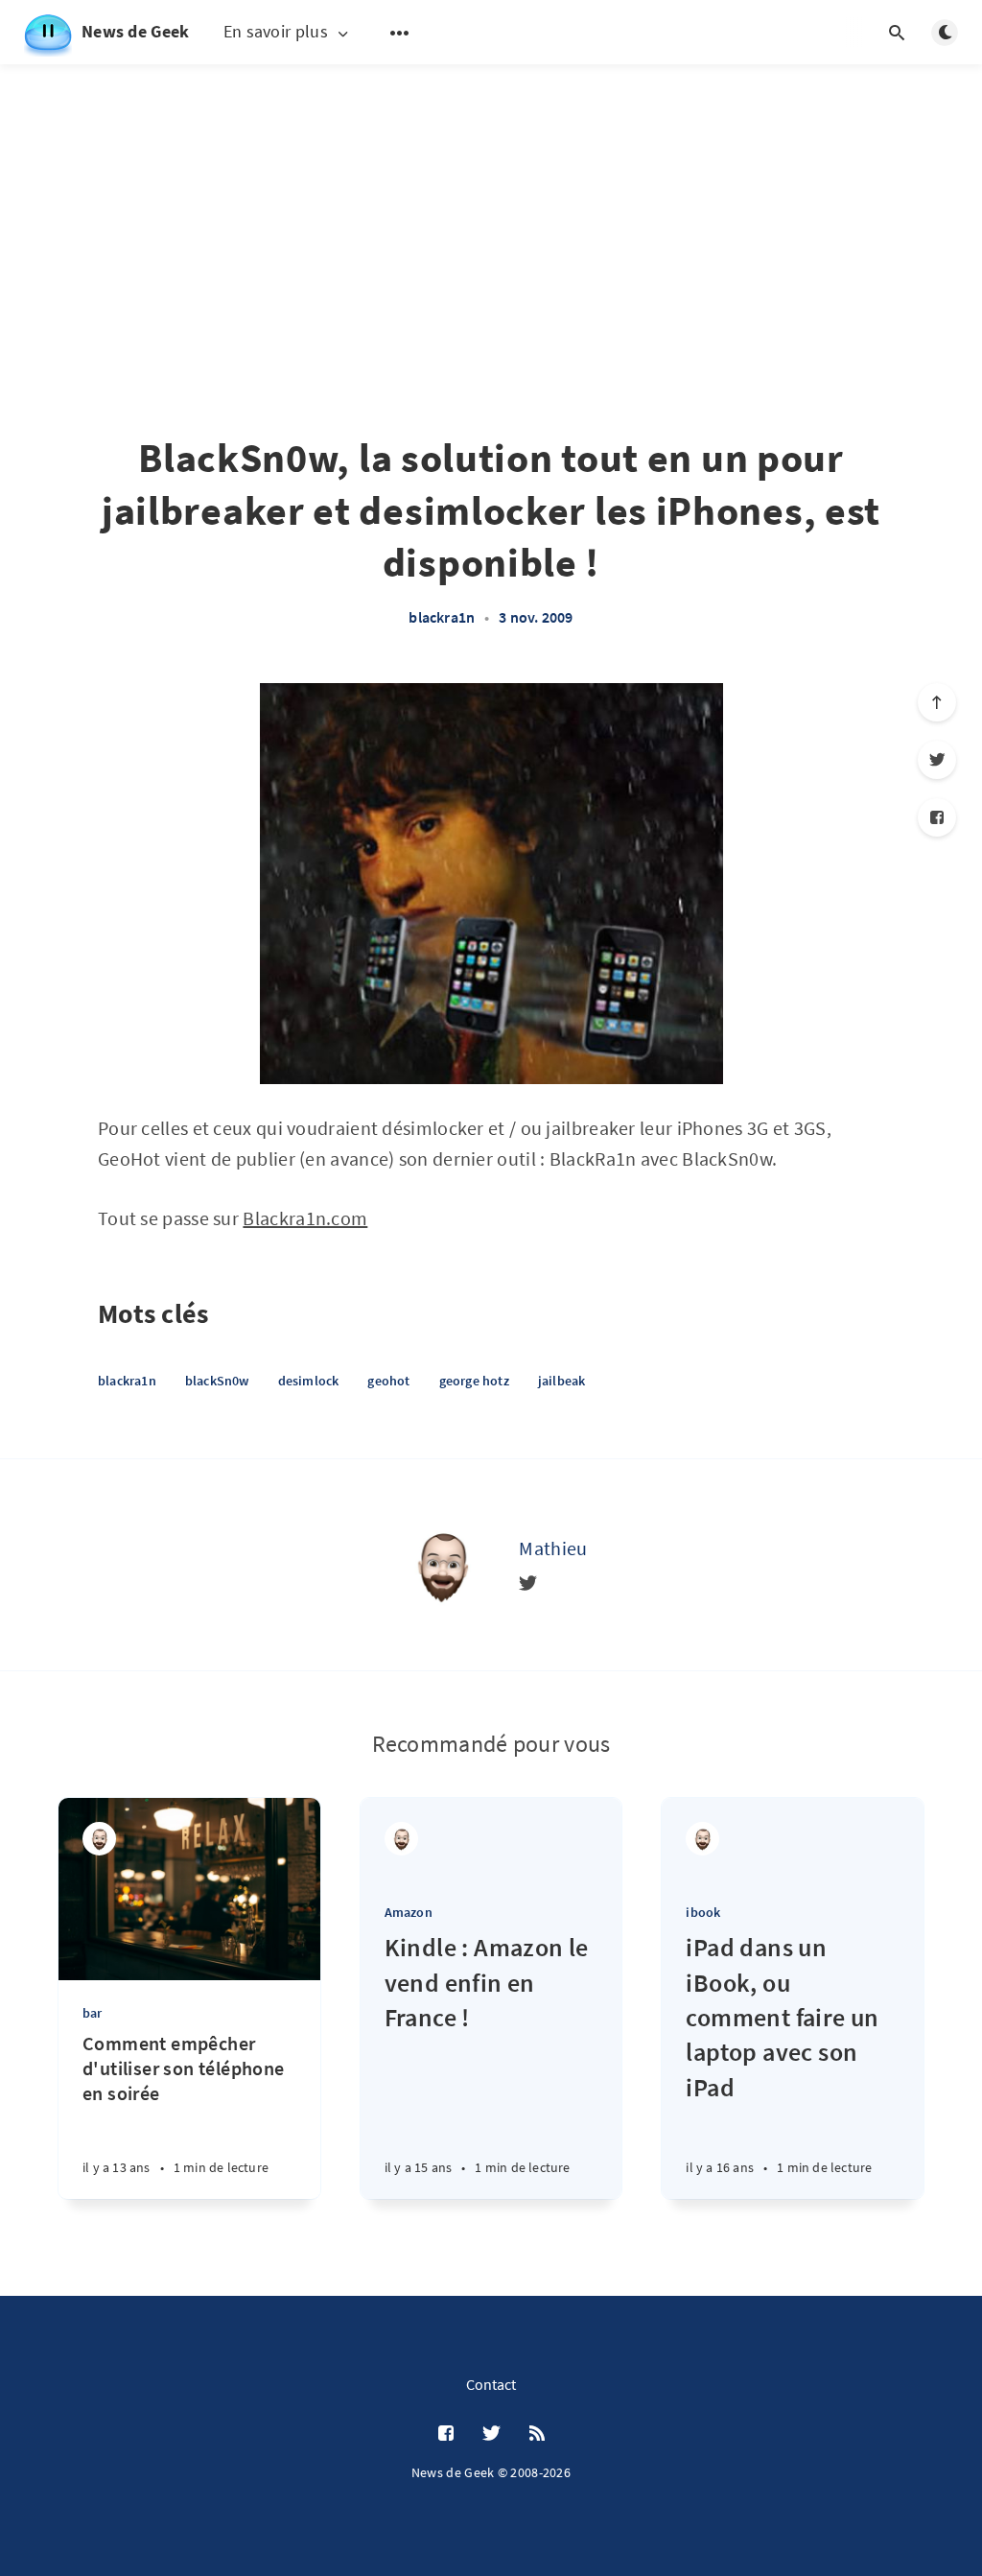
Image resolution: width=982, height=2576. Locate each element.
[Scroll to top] (937, 702)
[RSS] (537, 2434)
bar (93, 2013)
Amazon (409, 1912)
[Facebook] (937, 817)
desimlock (309, 1381)
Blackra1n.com (305, 1218)
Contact (491, 2384)
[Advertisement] (491, 201)
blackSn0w (217, 1381)
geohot (388, 1381)
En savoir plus (276, 32)
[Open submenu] (400, 33)
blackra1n (442, 617)
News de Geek (136, 31)
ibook (703, 1912)
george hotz (474, 1381)
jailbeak (562, 1381)
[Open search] (897, 33)
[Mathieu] (442, 1565)
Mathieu (553, 1548)
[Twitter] (937, 760)
